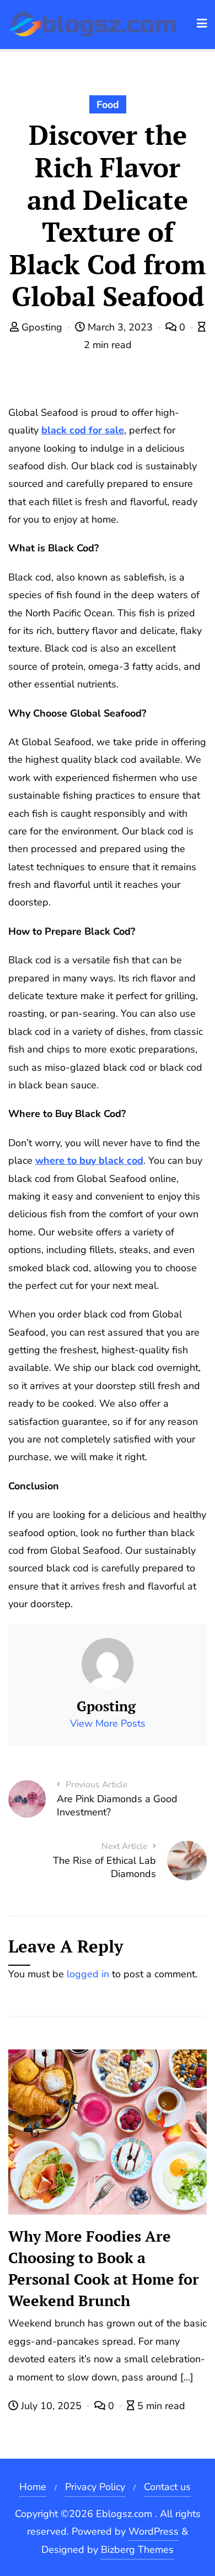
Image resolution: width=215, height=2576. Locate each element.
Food (108, 105)
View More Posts (108, 1723)
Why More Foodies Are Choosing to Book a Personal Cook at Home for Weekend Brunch (104, 2268)
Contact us (167, 2487)
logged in (88, 1974)
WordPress (154, 2531)
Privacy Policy (95, 2487)
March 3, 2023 (120, 327)
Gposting (42, 327)
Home (33, 2487)
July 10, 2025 (51, 2406)
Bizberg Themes (137, 2550)
